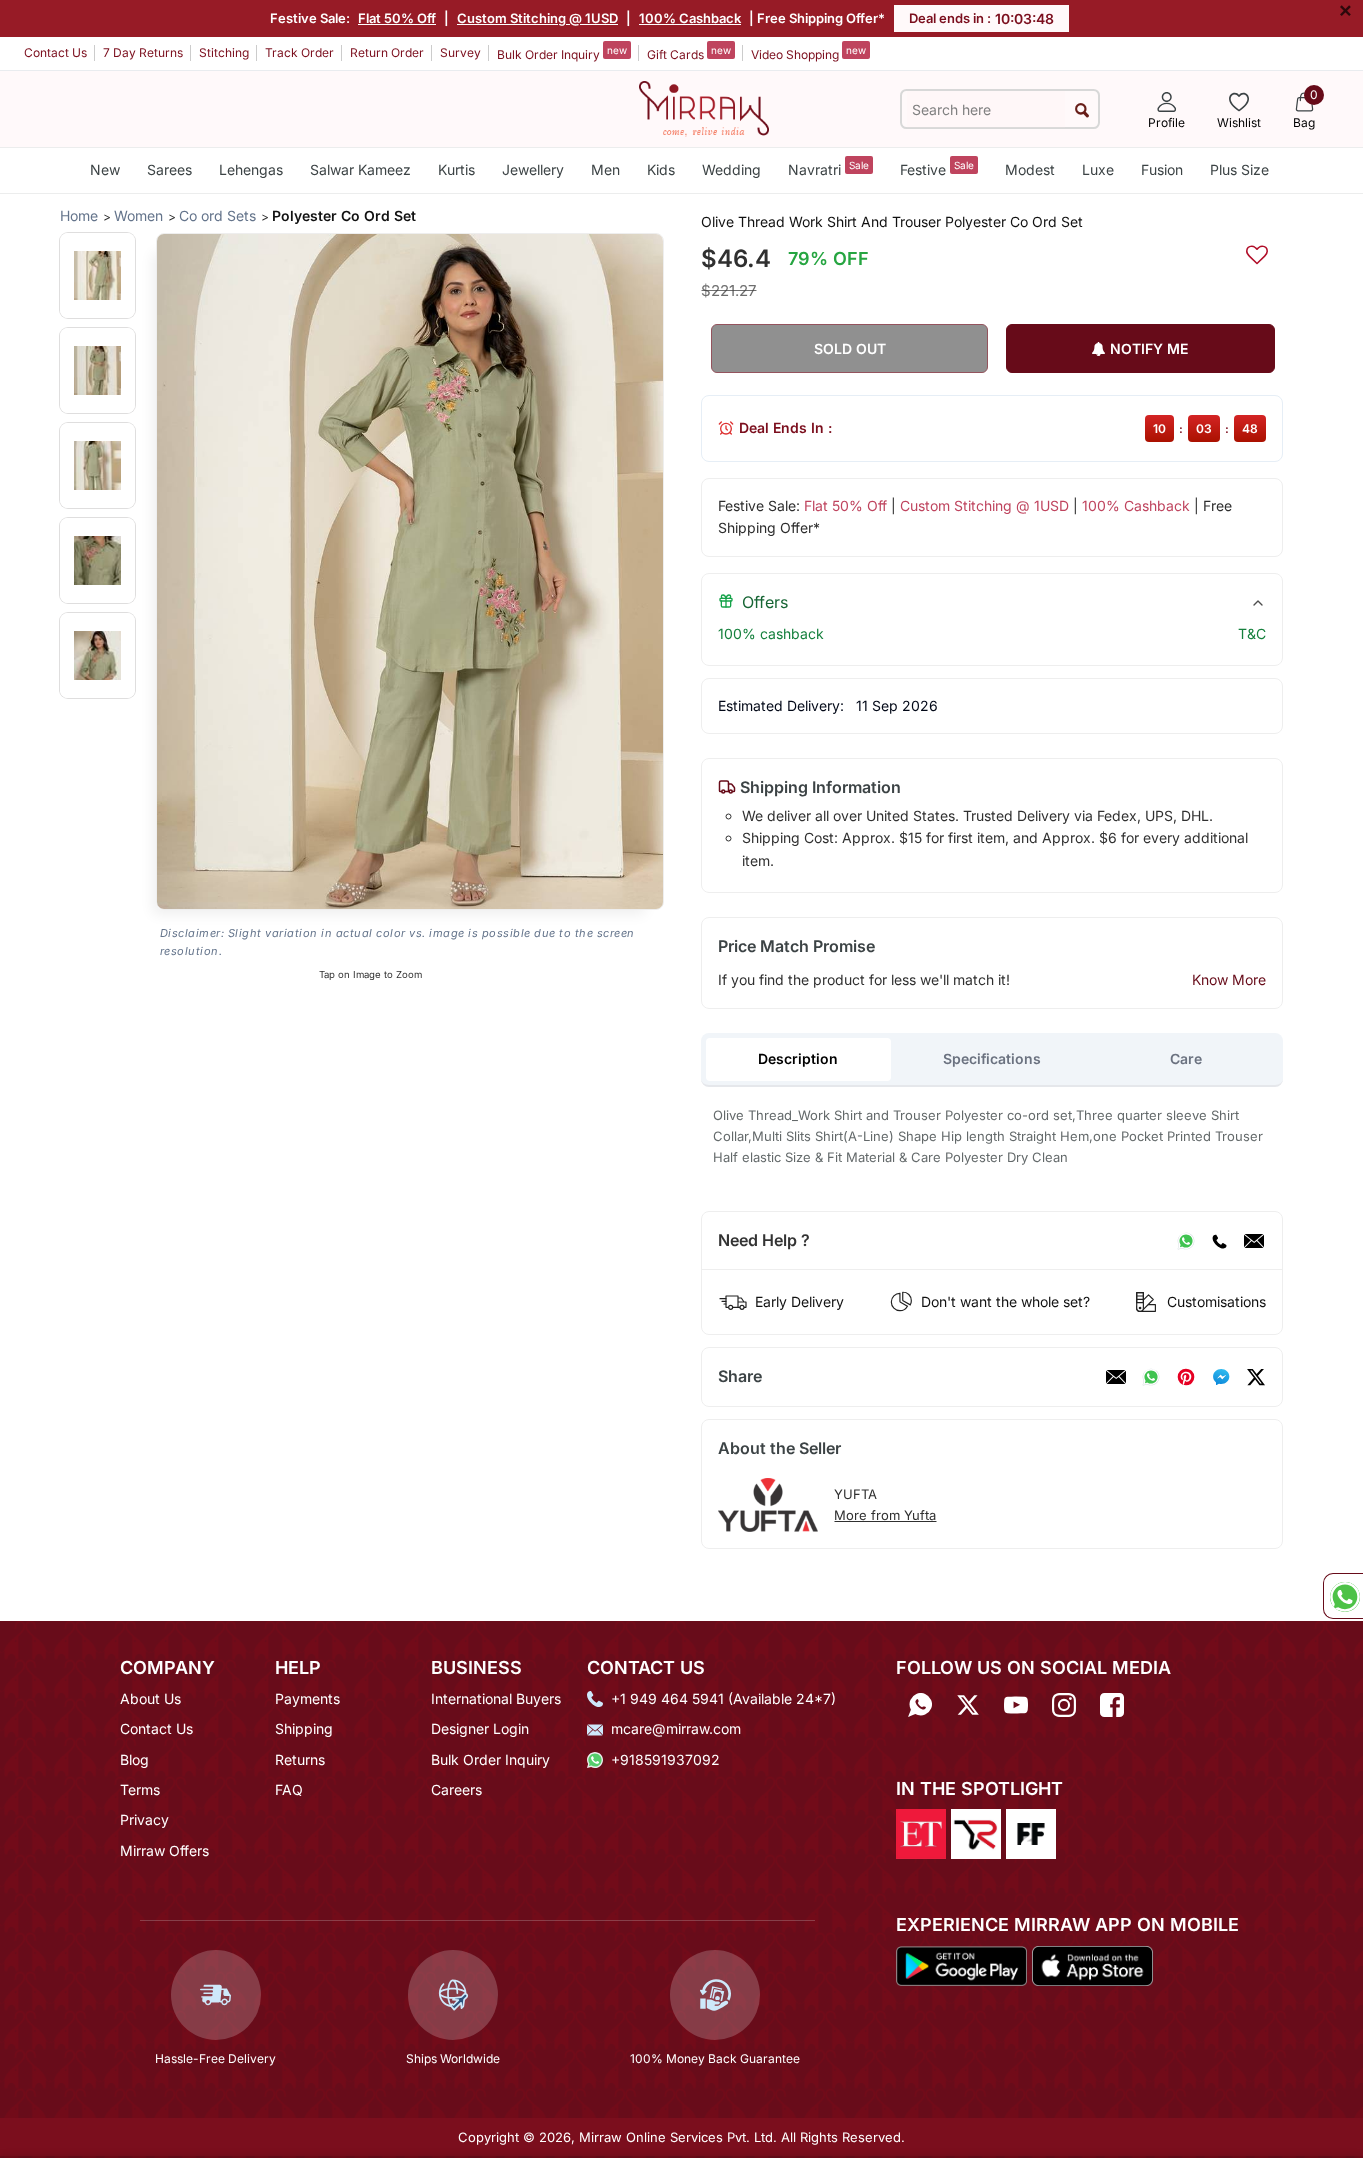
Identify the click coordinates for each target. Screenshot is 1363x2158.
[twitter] (1256, 1377)
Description (798, 1058)
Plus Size (1239, 169)
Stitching (224, 52)
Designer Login (480, 1728)
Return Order (387, 52)
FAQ (289, 1789)
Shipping (304, 1728)
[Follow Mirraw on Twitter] (968, 1705)
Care (1186, 1058)
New (105, 169)
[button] (97, 275)
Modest (1030, 169)
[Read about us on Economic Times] (921, 1833)
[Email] (1254, 1241)
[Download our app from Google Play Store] (962, 1964)
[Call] (1219, 1241)
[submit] (1081, 109)
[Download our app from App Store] (1092, 1964)
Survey (460, 52)
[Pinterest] (1186, 1377)
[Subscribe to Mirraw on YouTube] (1016, 1705)
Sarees (169, 169)
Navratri (828, 168)
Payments (307, 1698)
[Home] (704, 107)
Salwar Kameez (360, 169)
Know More (1229, 979)
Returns (300, 1759)
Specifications (992, 1058)
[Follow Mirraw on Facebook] (1112, 1705)
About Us (150, 1698)
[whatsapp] (1151, 1377)
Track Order (299, 52)
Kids (661, 169)
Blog (134, 1759)
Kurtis (456, 169)
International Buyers (496, 1698)
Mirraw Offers (164, 1850)
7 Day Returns (143, 52)
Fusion (1162, 169)
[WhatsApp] (1186, 1241)
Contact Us (55, 52)
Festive (937, 168)
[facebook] (1221, 1377)
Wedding (731, 169)
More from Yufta (885, 1515)
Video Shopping (808, 53)
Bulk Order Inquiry (562, 53)
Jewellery (533, 169)
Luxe (1098, 169)
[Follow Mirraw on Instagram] (1064, 1705)
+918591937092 (665, 1759)
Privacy (144, 1819)
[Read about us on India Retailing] (976, 1833)
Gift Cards (689, 53)
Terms (140, 1789)
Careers (456, 1789)
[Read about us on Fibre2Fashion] (1031, 1833)
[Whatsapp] (920, 1705)
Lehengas (251, 169)
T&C (1252, 633)
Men (605, 169)
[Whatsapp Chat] (1343, 1596)
